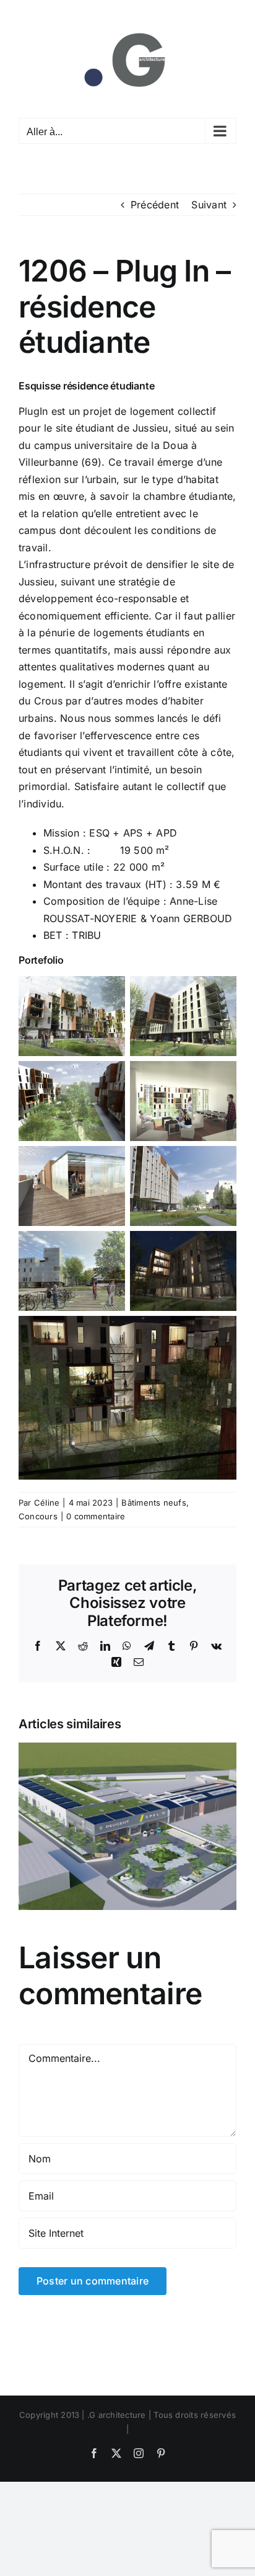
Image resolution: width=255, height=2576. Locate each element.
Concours (38, 1516)
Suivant (209, 205)
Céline (47, 1503)
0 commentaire (96, 1516)
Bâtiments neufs (154, 1503)
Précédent (155, 205)
